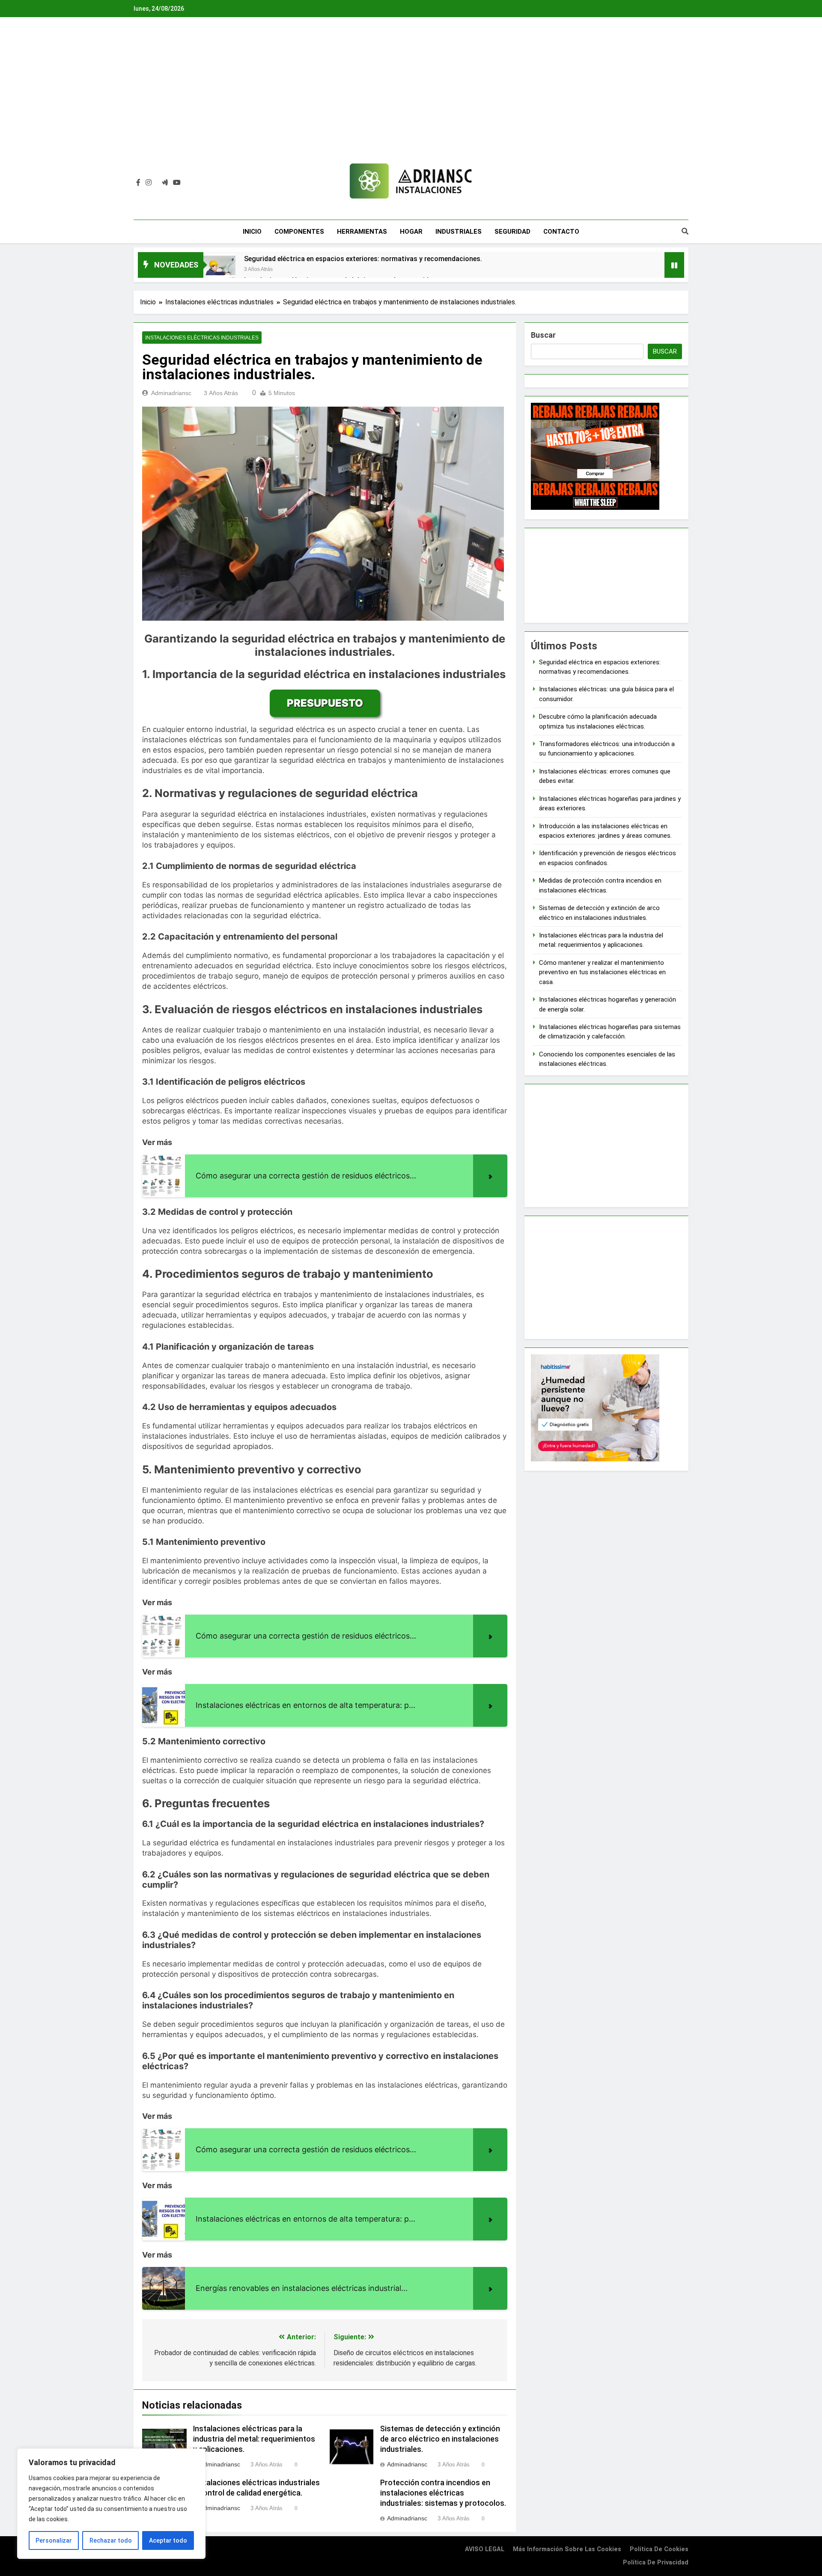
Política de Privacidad (656, 2563)
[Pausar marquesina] (674, 265)
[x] (157, 183)
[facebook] (138, 183)
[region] (111, 2504)
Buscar (543, 335)
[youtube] (177, 183)
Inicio (252, 232)
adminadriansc (171, 393)
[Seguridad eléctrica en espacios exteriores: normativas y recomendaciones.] (219, 270)
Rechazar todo (111, 2540)
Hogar (411, 232)
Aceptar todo (168, 2540)
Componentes (299, 232)
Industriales (459, 232)
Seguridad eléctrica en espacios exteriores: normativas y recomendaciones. (363, 259)
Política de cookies (659, 2549)
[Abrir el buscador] (685, 231)
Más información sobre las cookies (567, 2549)
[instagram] (149, 183)
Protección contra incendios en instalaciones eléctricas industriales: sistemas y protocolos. (443, 2493)
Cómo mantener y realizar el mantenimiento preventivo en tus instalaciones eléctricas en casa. (602, 972)
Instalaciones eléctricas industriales (202, 338)
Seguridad (512, 232)
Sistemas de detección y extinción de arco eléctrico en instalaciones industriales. (440, 2439)
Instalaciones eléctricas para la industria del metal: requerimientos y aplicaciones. (254, 2439)
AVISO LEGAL (485, 2549)
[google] (165, 183)
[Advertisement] (411, 96)
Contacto (561, 232)
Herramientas (362, 232)
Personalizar (54, 2540)
